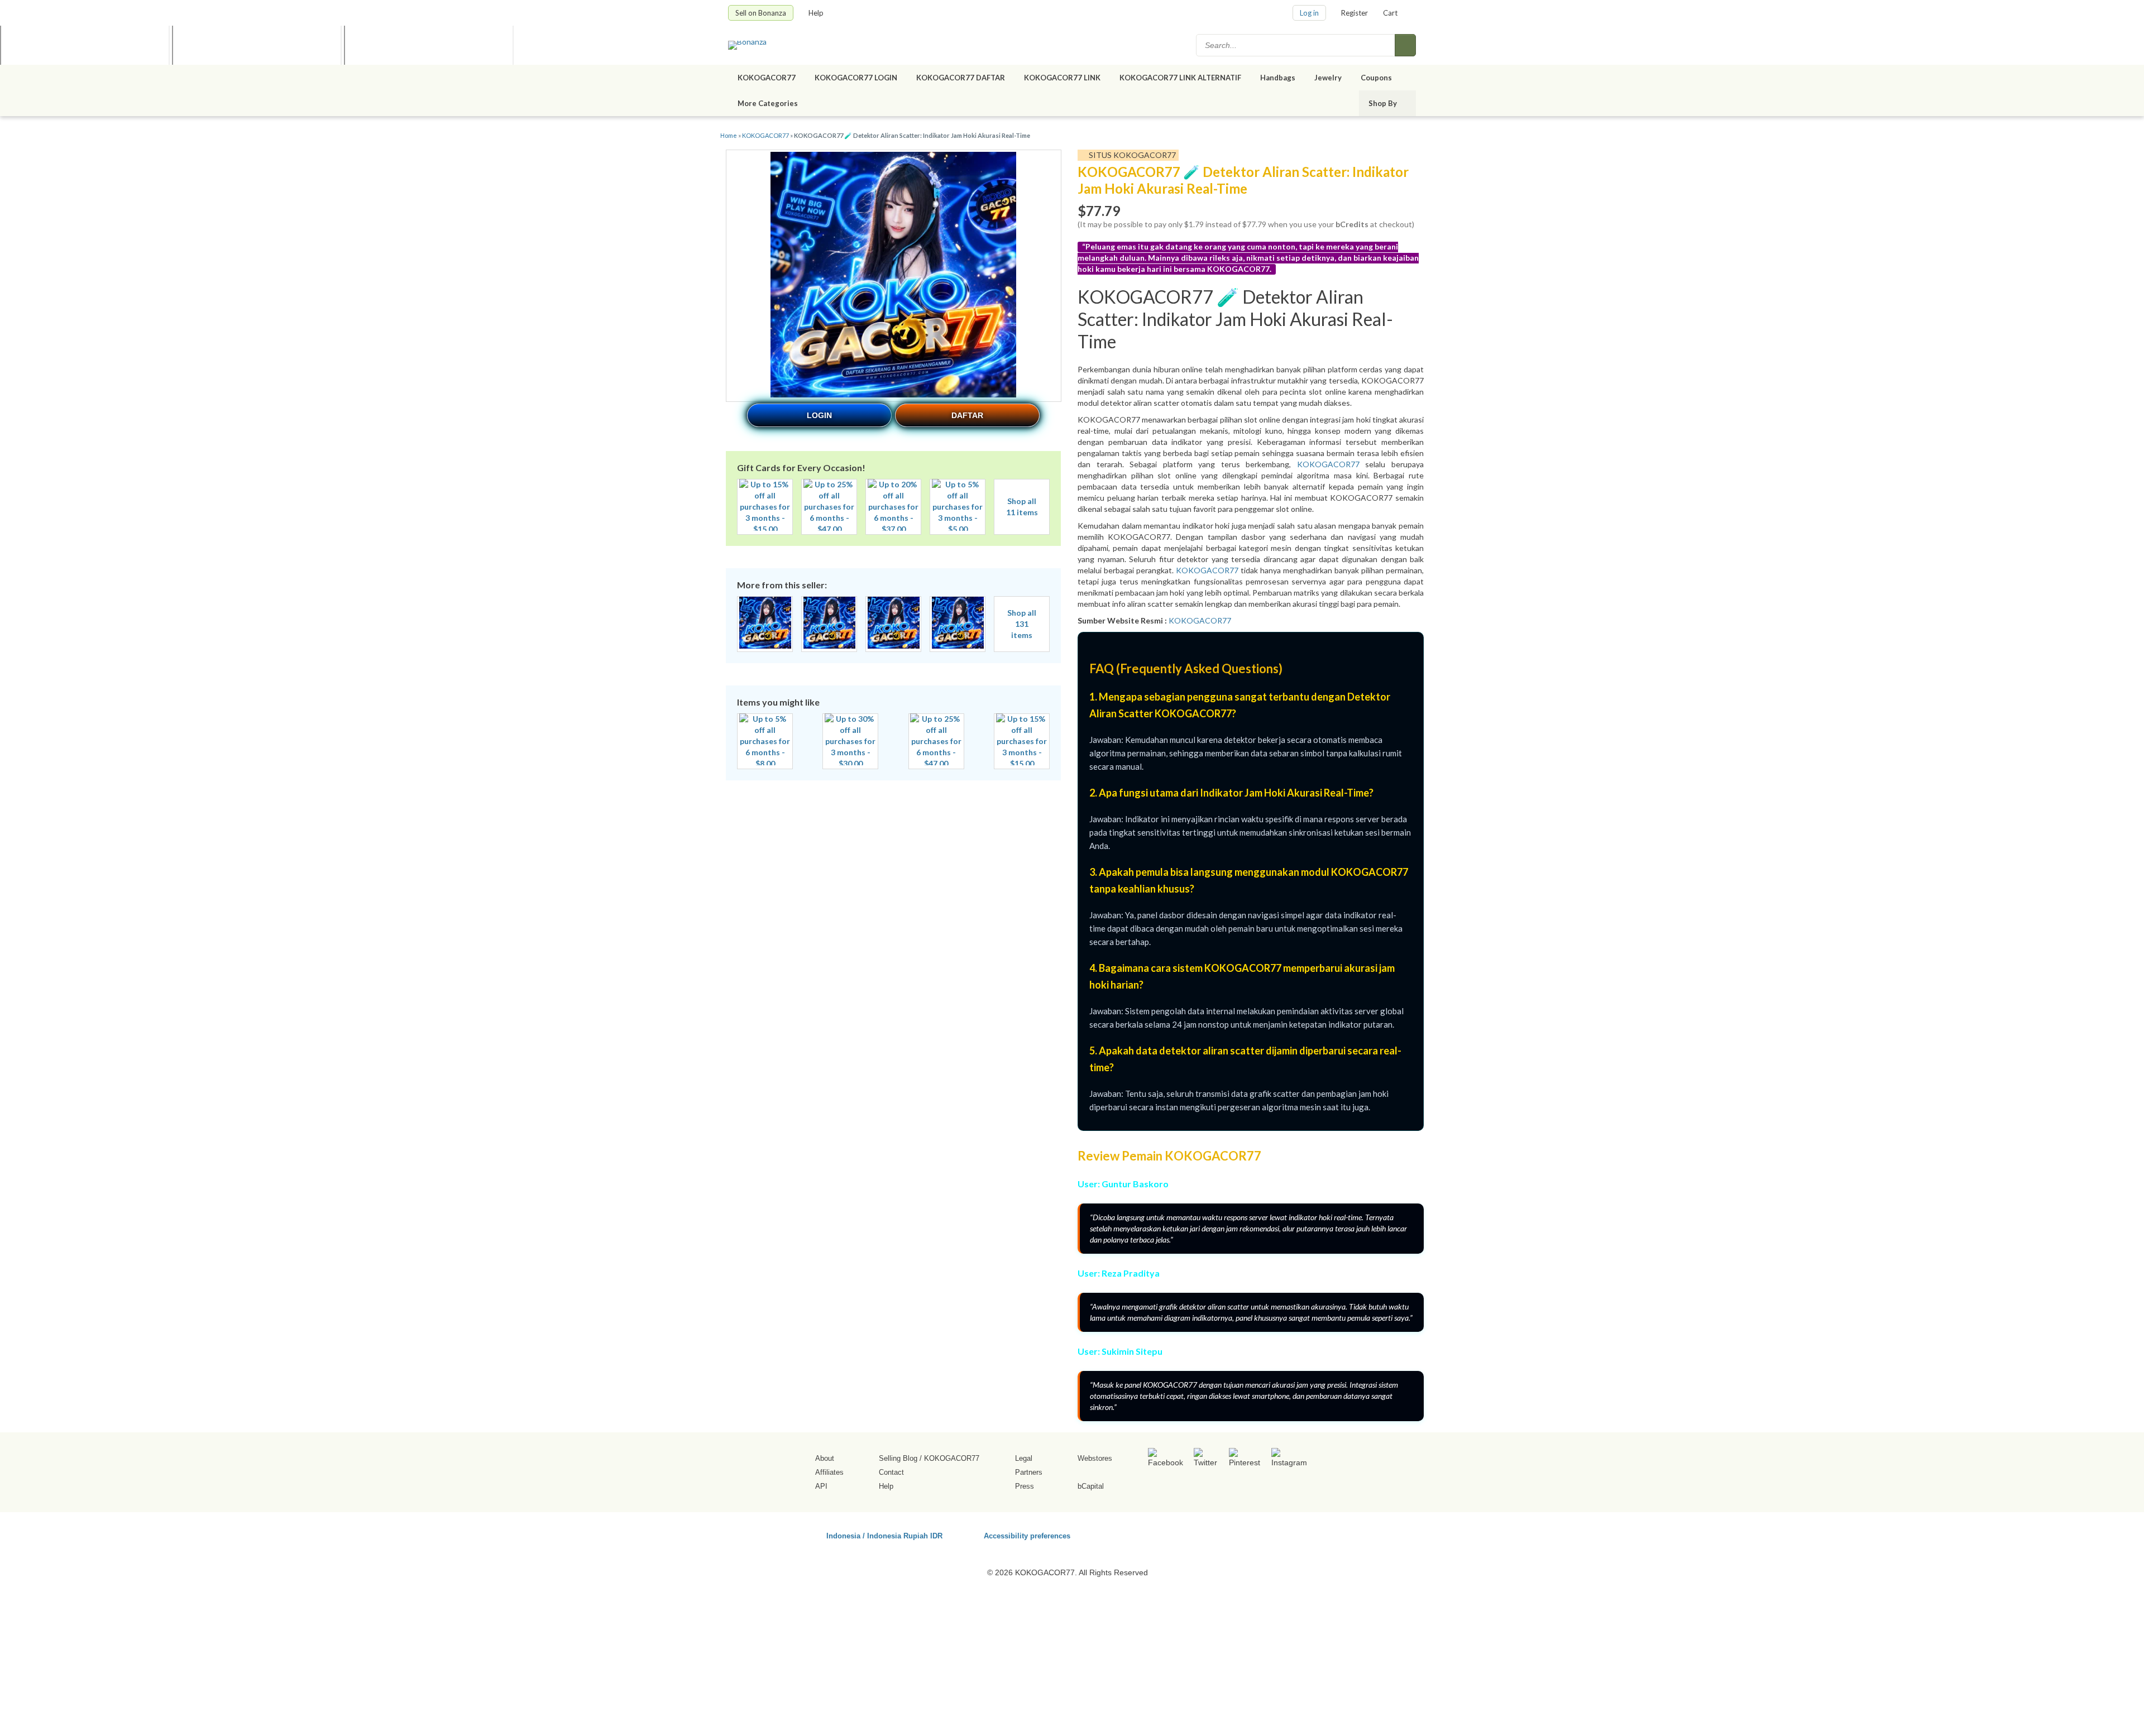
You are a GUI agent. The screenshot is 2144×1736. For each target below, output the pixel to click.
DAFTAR (967, 415)
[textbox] (1296, 45)
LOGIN (819, 415)
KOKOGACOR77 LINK (1062, 78)
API (821, 1486)
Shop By (1384, 103)
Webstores (1095, 1458)
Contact (891, 1472)
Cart (1390, 13)
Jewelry (1328, 78)
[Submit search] (1405, 45)
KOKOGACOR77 (767, 78)
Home (729, 135)
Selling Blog (898, 1458)
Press (1025, 1486)
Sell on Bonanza (761, 13)
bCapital (1091, 1486)
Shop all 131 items (1022, 624)
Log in (1309, 13)
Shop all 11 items (1022, 507)
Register (1355, 13)
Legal (1024, 1458)
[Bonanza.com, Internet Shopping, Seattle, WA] (1256, 1534)
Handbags (1278, 78)
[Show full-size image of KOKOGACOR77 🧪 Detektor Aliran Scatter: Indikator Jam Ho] (893, 276)
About (825, 1458)
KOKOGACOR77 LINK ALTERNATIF (1180, 78)
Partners (1029, 1472)
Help (817, 13)
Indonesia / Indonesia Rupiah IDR (884, 1535)
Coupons (1376, 78)
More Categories (769, 103)
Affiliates (829, 1472)
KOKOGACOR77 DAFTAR (961, 78)
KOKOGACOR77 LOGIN (856, 78)
